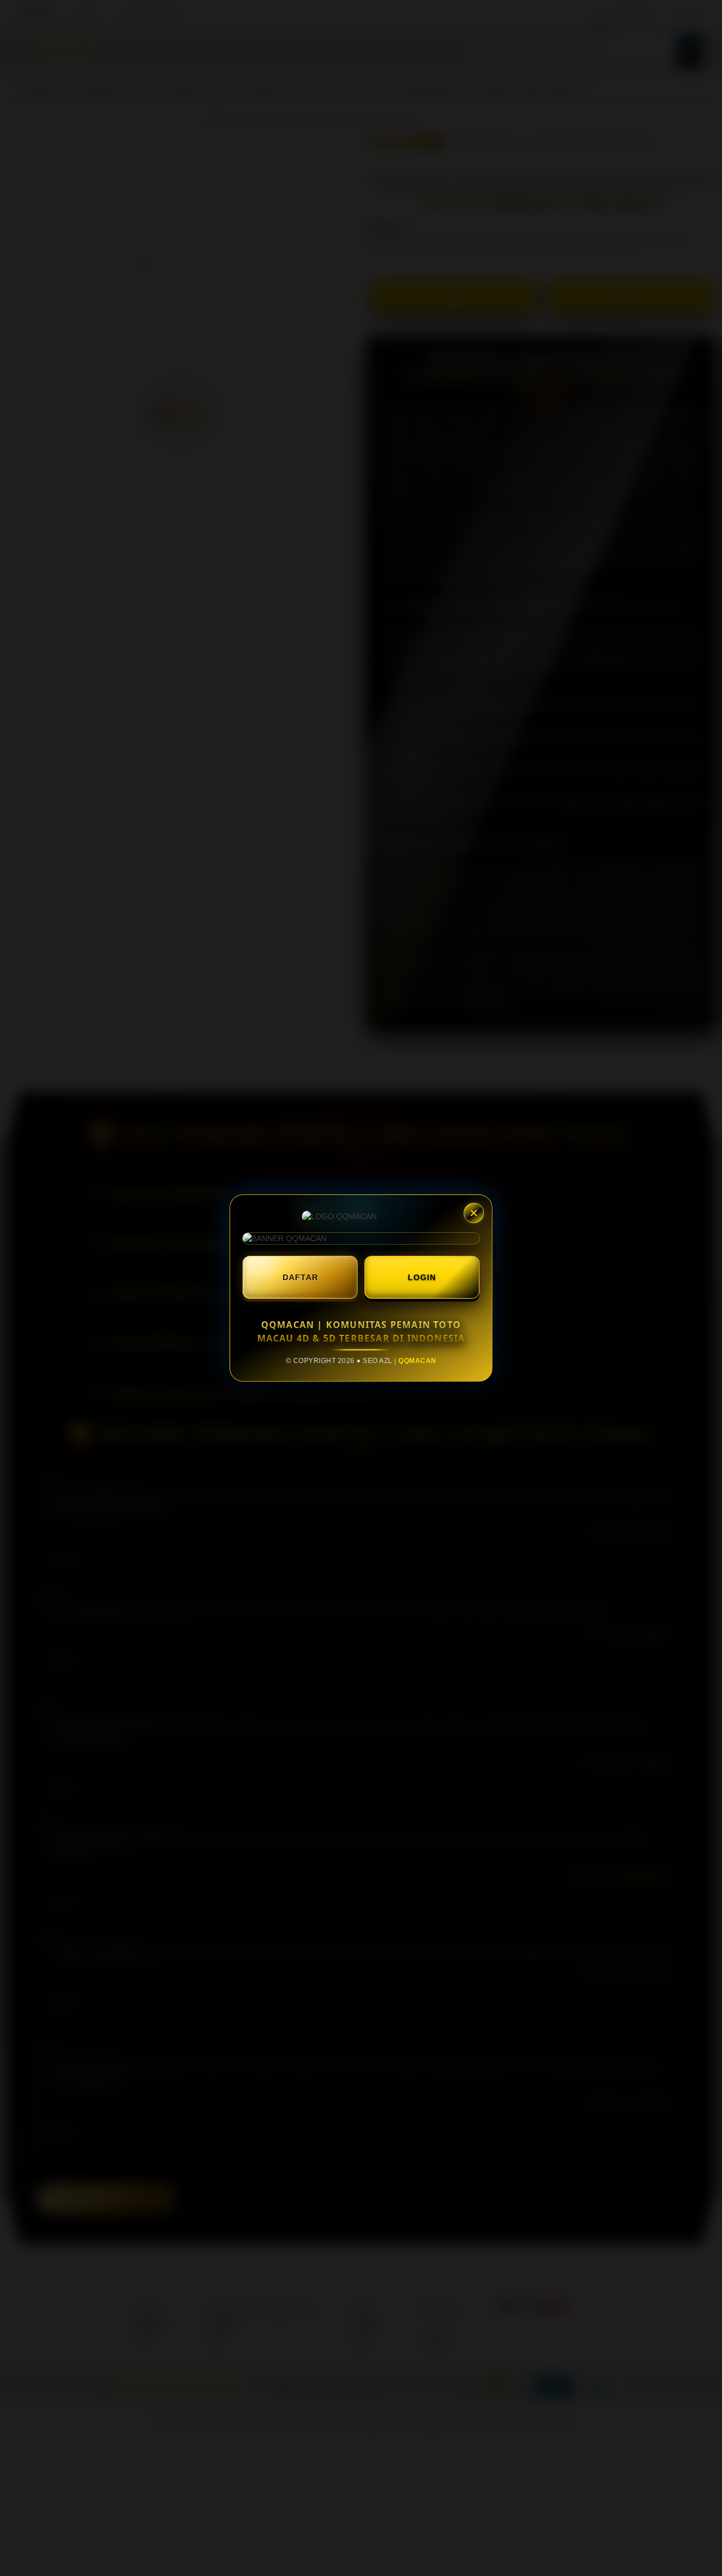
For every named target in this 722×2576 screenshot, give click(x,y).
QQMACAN (417, 1361)
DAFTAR (300, 1277)
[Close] (474, 1213)
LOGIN (422, 1277)
